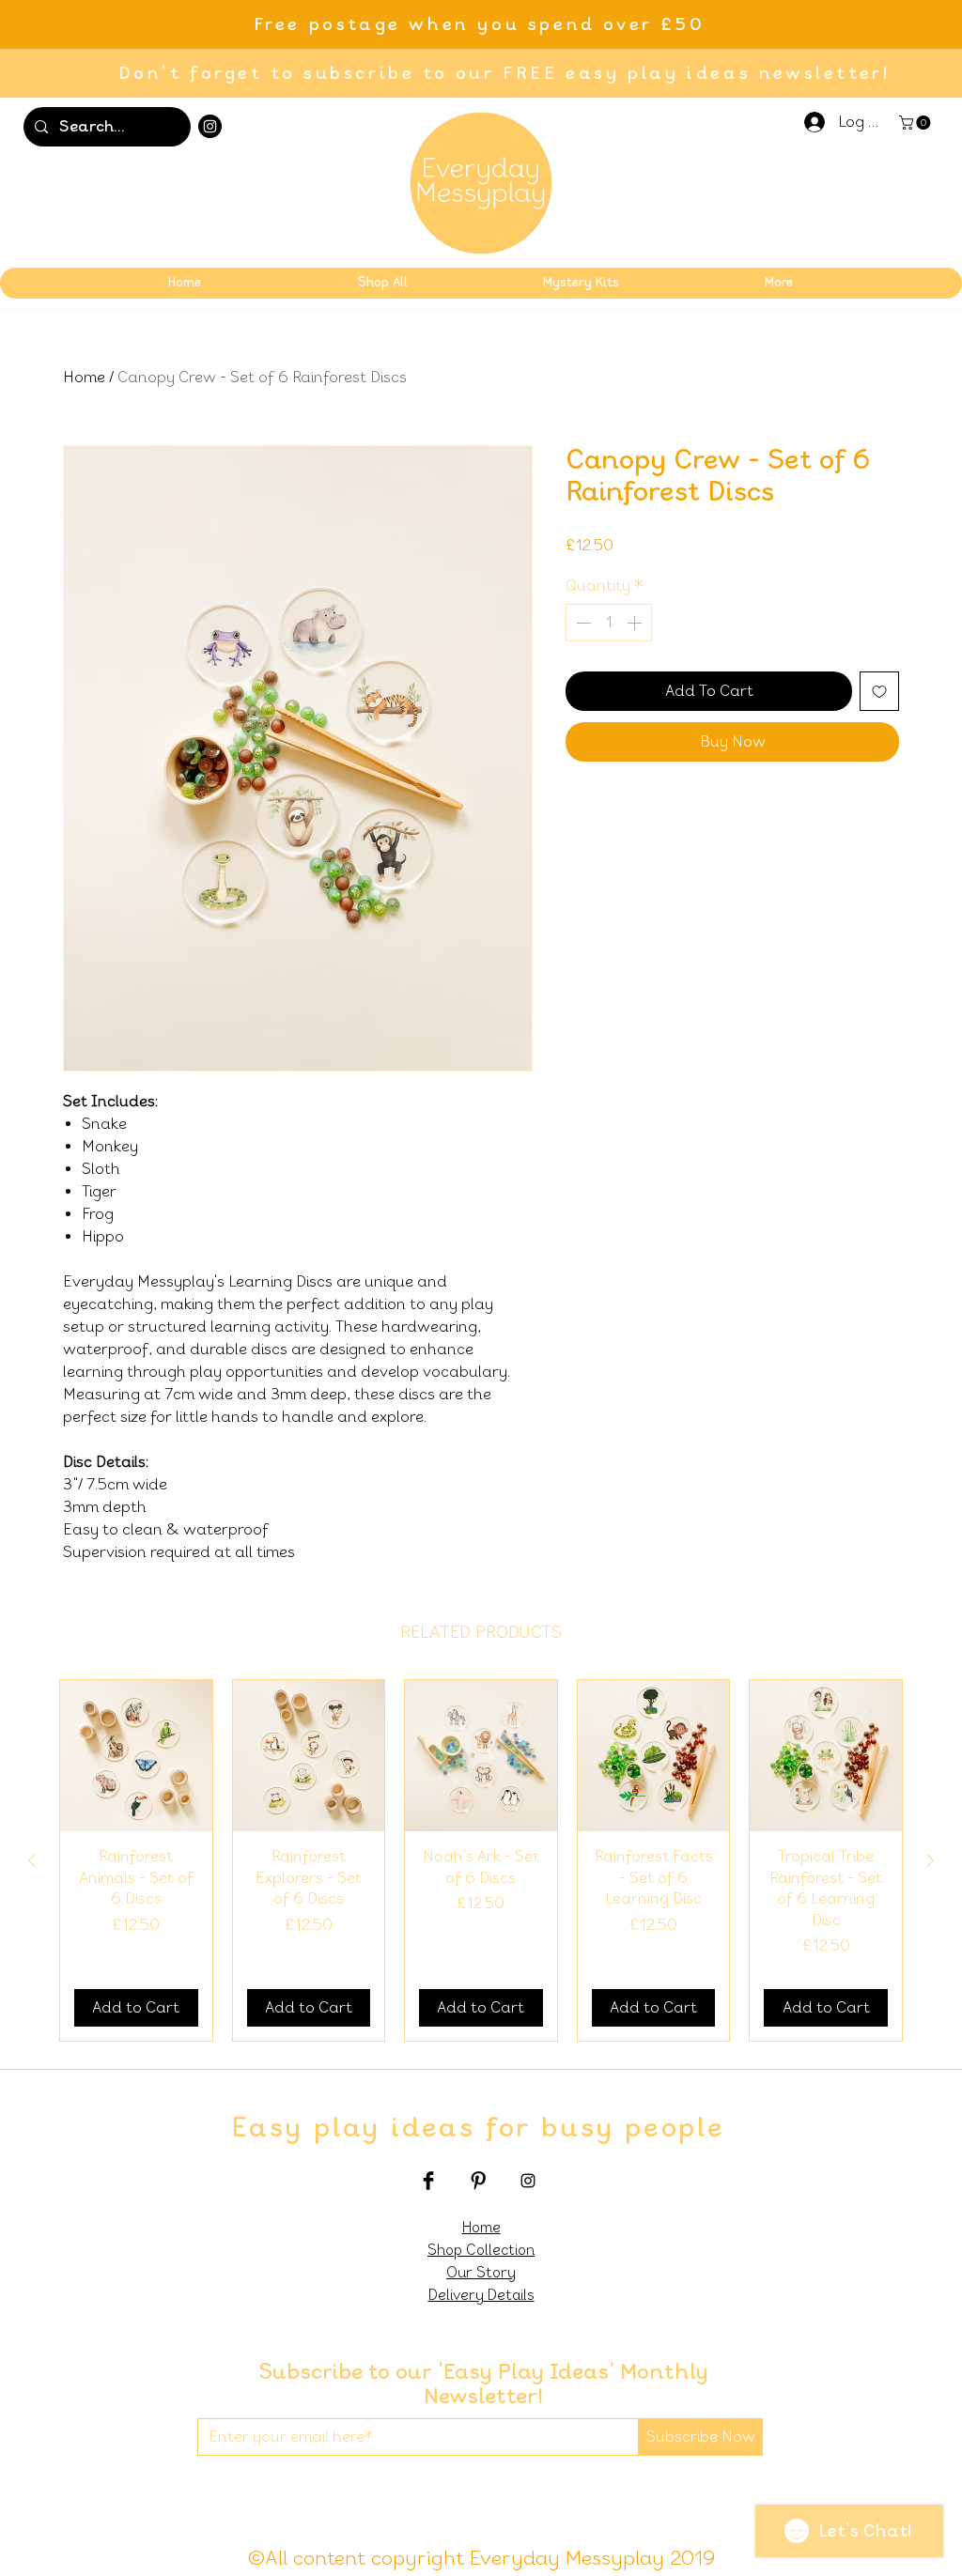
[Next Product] (930, 1860)
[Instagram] (210, 126)
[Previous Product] (32, 1860)
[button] (916, 123)
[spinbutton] (609, 623)
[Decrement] (582, 623)
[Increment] (636, 623)
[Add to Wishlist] (879, 691)
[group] (481, 1861)
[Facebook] (428, 2181)
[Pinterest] (478, 2181)
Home (84, 377)
